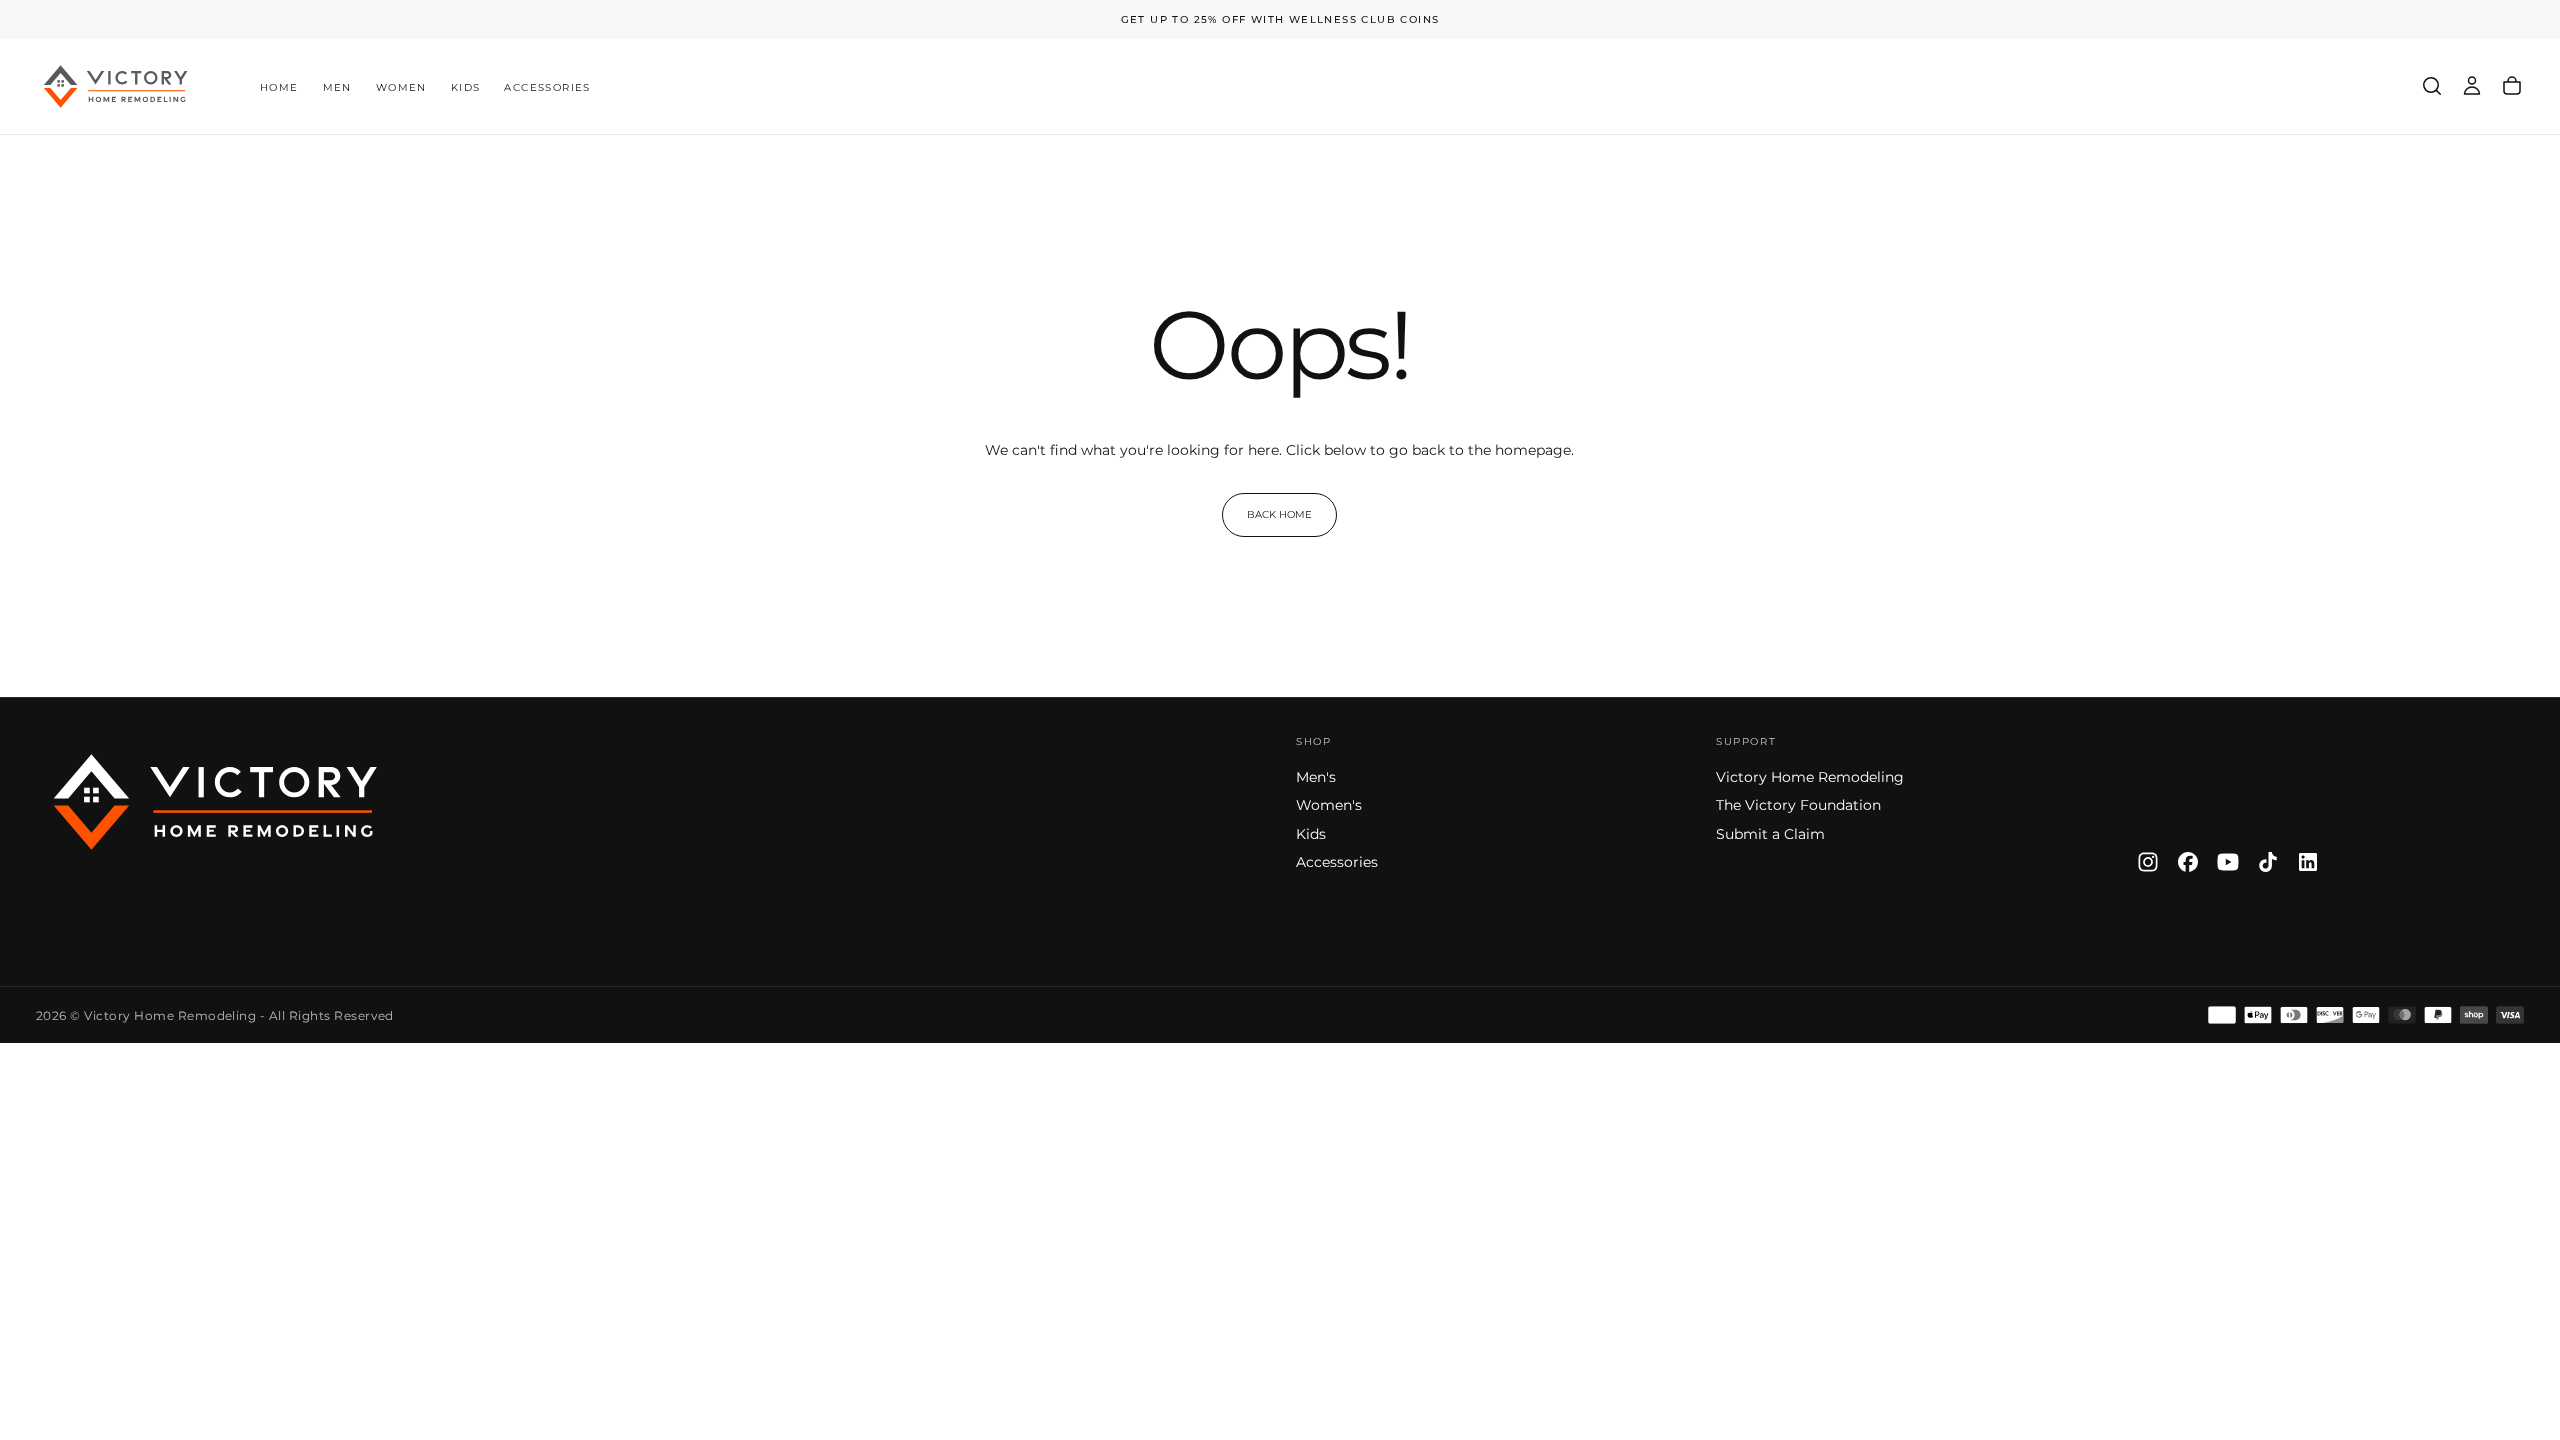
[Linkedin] (2308, 862)
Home (279, 87)
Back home (1279, 514)
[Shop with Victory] (216, 801)
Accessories (547, 87)
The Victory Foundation (1798, 805)
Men (337, 87)
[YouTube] (2228, 862)
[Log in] (2472, 86)
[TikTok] (2268, 862)
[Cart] (2512, 86)
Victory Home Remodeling (1810, 777)
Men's (1316, 777)
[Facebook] (2188, 862)
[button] (2432, 86)
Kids (466, 87)
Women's (1329, 805)
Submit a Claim (1770, 834)
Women (401, 87)
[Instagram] (2148, 862)
